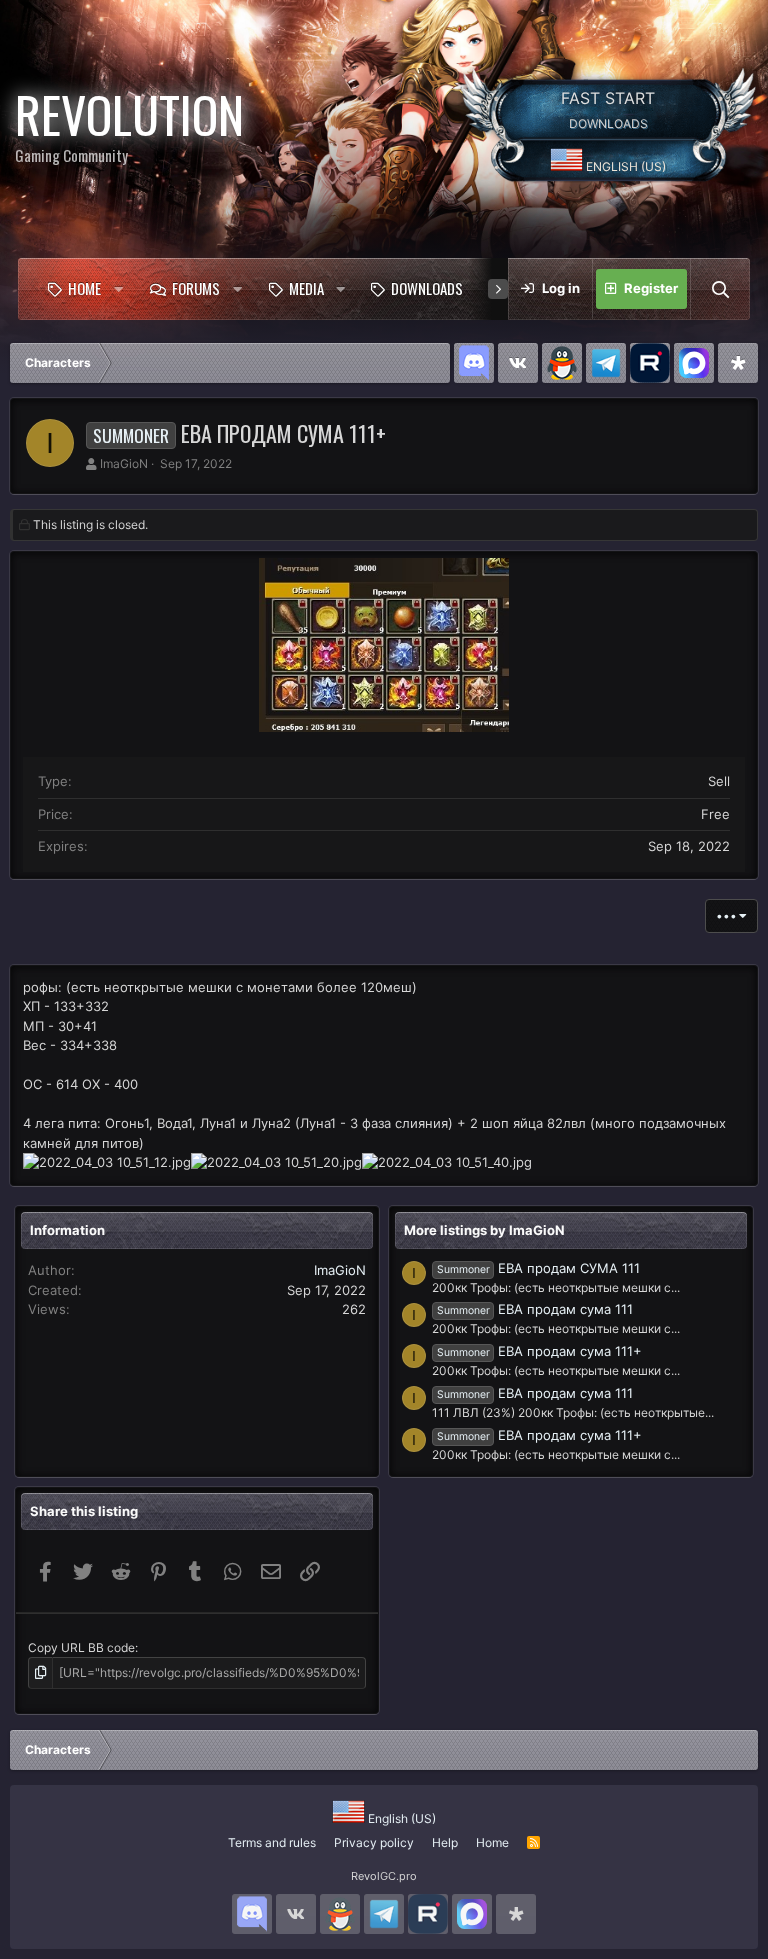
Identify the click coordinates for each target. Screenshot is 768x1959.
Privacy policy (374, 1842)
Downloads (427, 288)
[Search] (720, 289)
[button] (119, 289)
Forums (196, 288)
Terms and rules (272, 1842)
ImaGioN (124, 463)
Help (445, 1842)
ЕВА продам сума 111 (535, 1309)
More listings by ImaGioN (484, 1230)
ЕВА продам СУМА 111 (538, 1268)
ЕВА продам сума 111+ (539, 1351)
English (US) (624, 166)
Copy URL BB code (81, 1647)
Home (84, 288)
